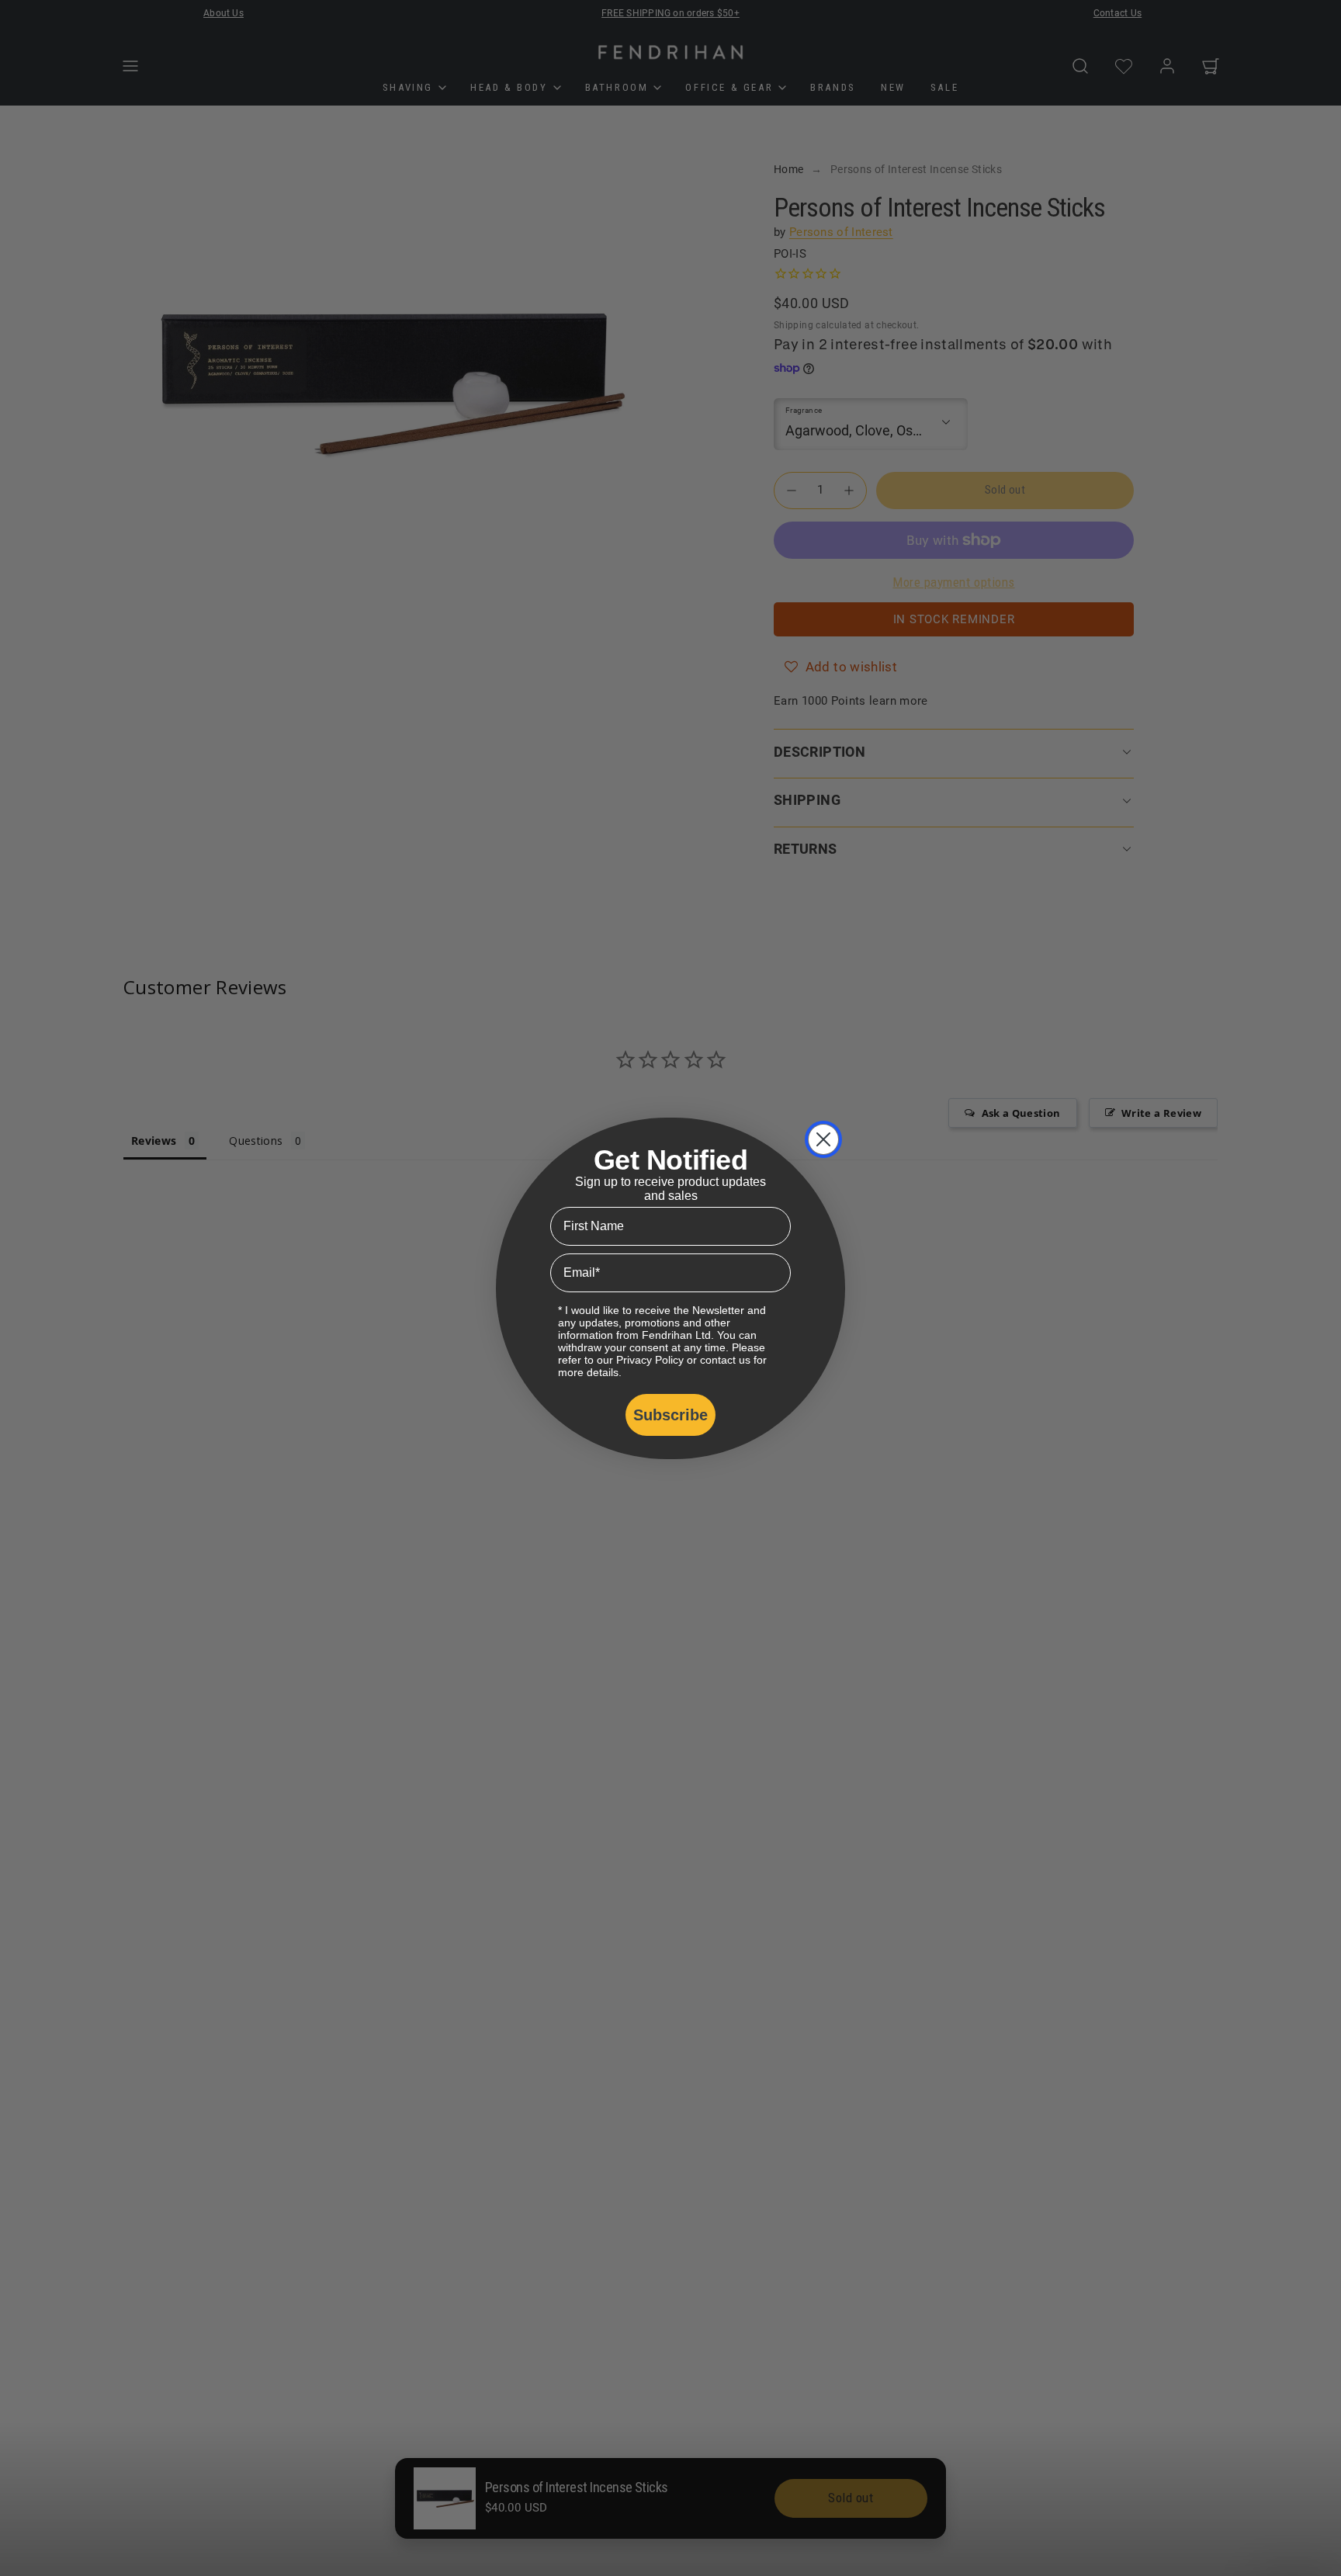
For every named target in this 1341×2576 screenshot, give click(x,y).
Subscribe (670, 1415)
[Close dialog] (823, 1139)
